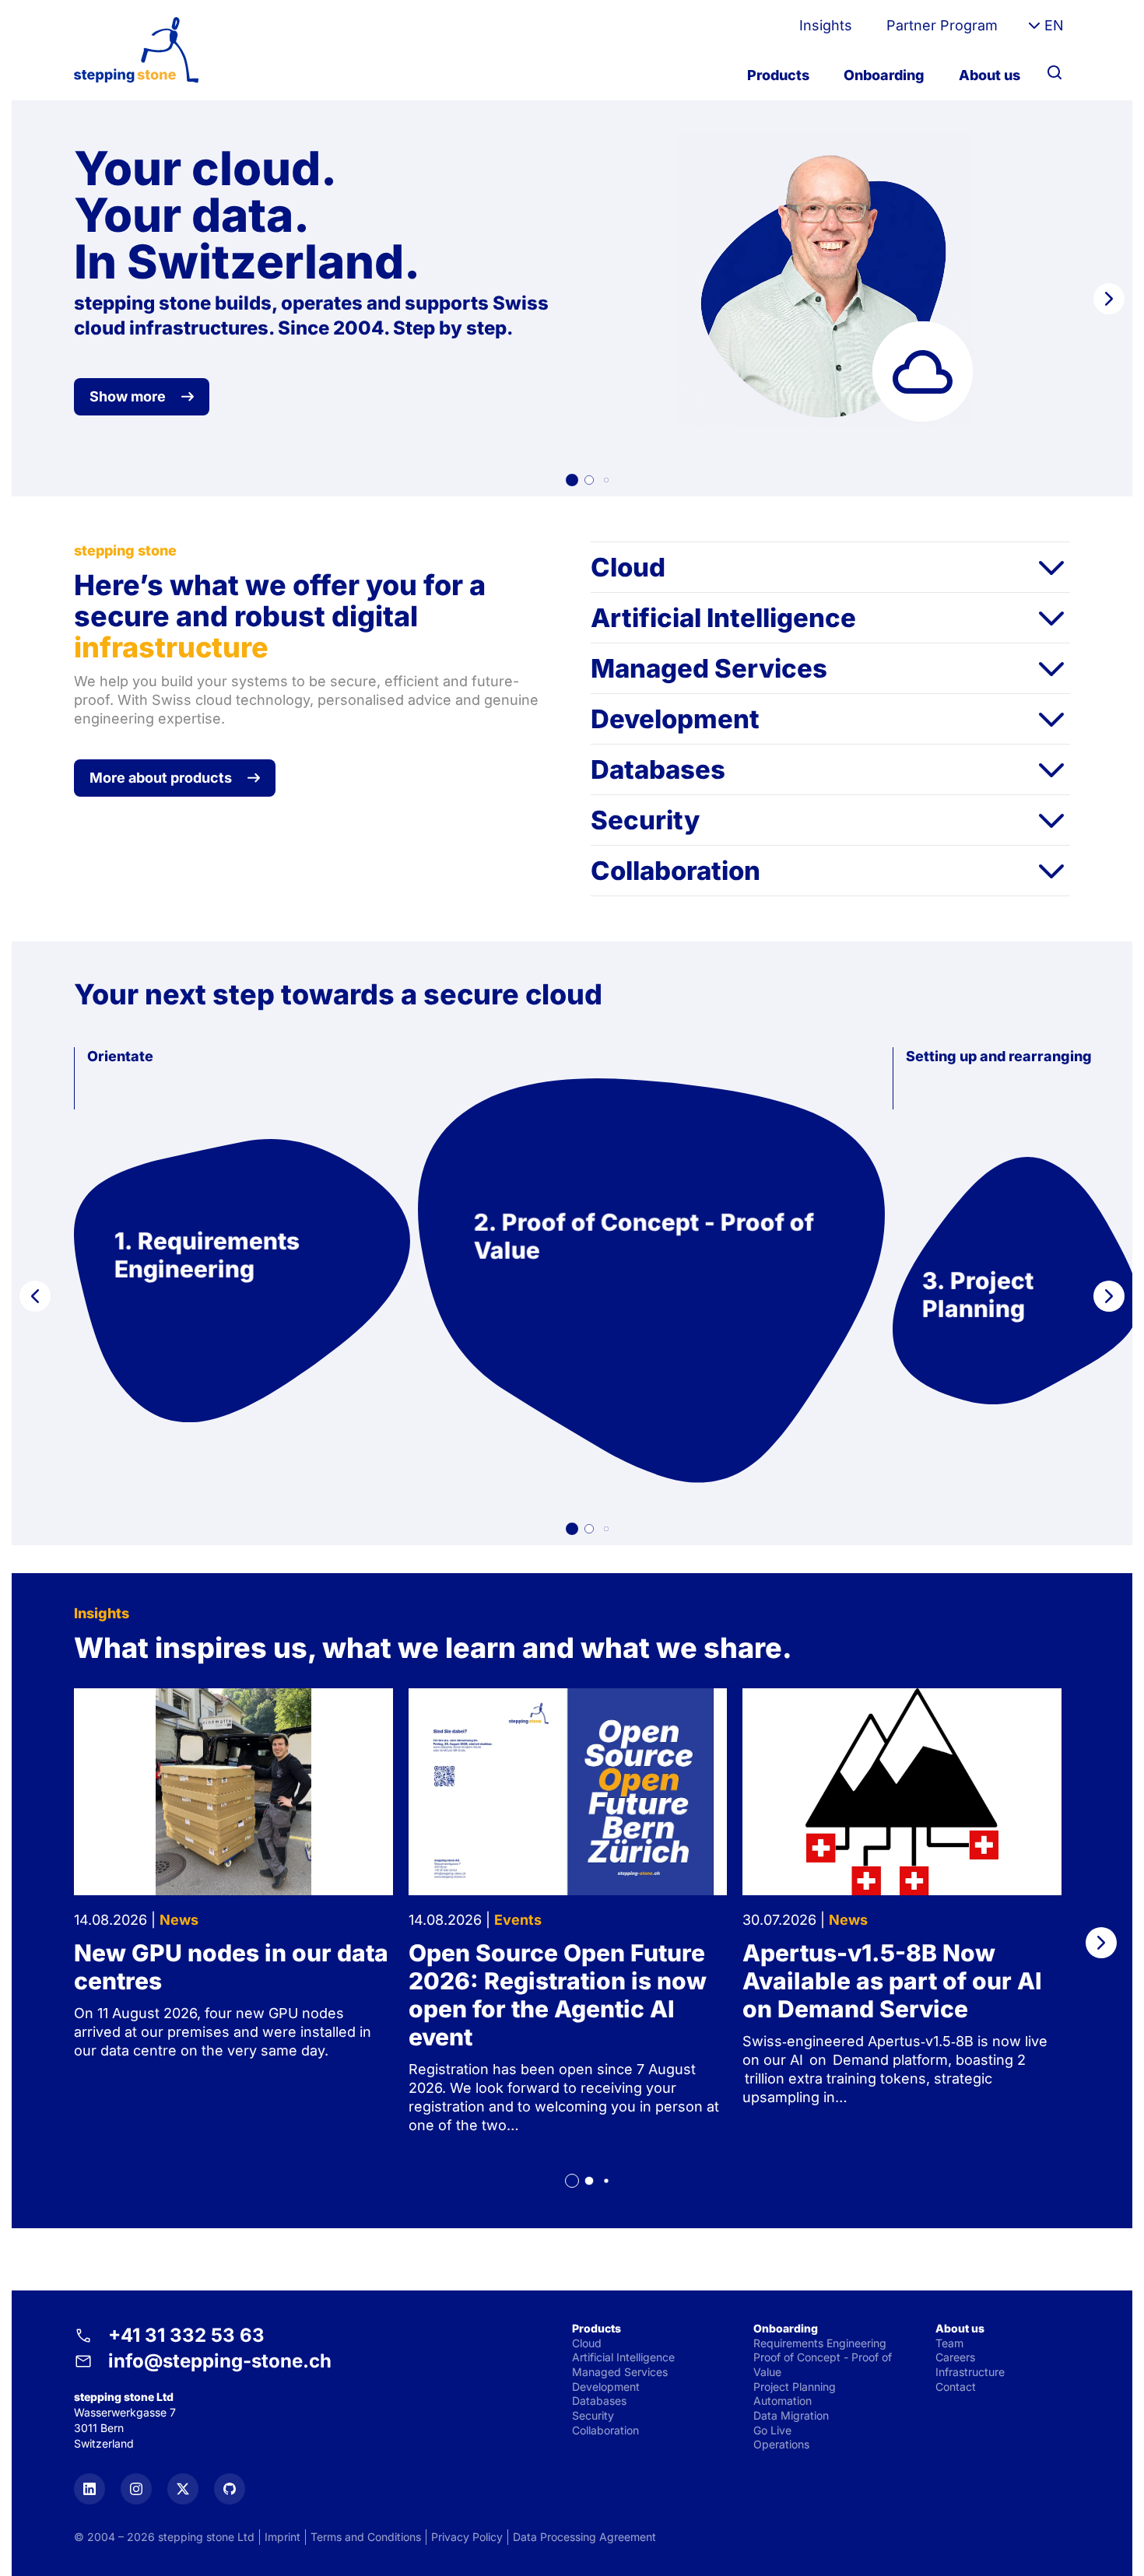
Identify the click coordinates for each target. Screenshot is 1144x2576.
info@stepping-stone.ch (220, 2361)
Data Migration (791, 2415)
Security (645, 820)
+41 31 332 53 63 (186, 2335)
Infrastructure (970, 2372)
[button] (572, 480)
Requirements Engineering (820, 2343)
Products (778, 75)
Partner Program (942, 25)
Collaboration (676, 871)
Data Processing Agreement (584, 2537)
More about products (161, 778)
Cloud (628, 567)
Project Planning (795, 2387)
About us (990, 75)
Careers (955, 2357)
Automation (783, 2401)
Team (949, 2343)
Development (675, 719)
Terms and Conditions (366, 2537)
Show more (128, 396)
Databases (658, 769)
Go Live (772, 2430)
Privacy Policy (467, 2537)
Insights (826, 25)
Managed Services (709, 668)
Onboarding (884, 75)
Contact (956, 2387)
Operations (781, 2444)
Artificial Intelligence (723, 618)
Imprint (282, 2537)
